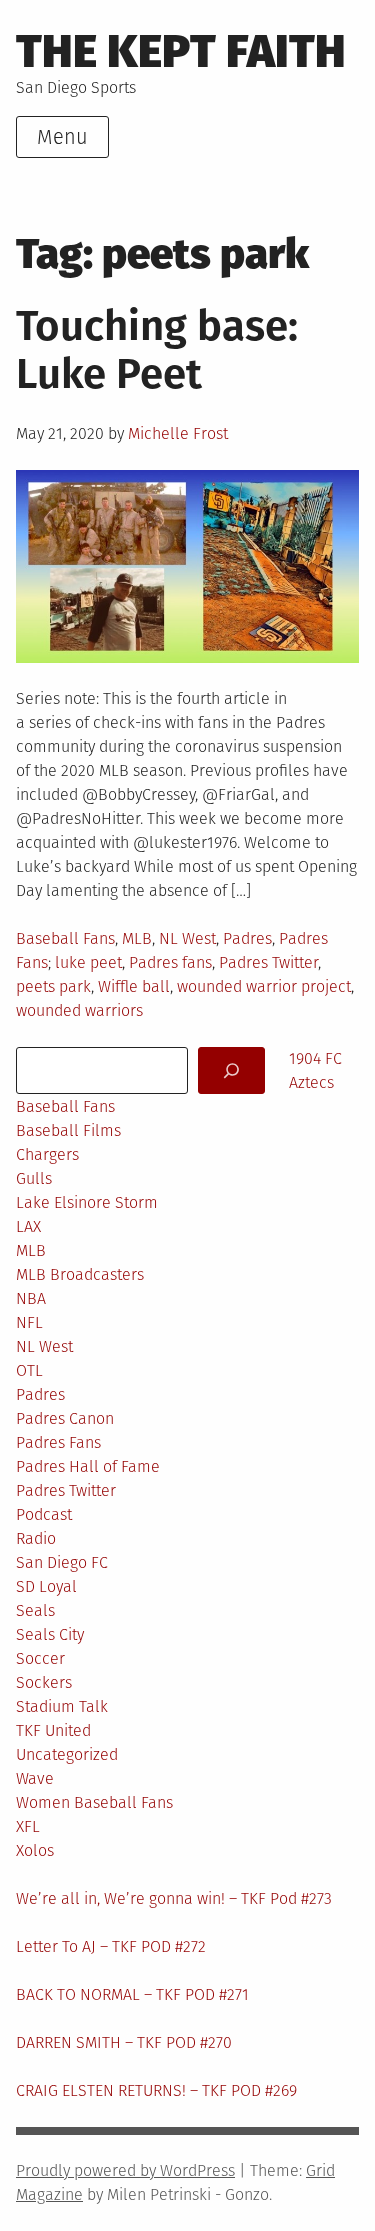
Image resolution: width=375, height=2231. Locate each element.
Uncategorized (67, 1754)
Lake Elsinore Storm (87, 1202)
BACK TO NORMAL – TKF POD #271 (132, 1994)
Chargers (47, 1154)
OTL (29, 1370)
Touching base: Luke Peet (157, 350)
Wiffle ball (134, 986)
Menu (62, 137)
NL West (187, 938)
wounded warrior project (264, 986)
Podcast (44, 1514)
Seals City (50, 1634)
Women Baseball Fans (94, 1802)
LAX (28, 1226)
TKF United (53, 1730)
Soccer (40, 1658)
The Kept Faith (181, 51)
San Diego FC (62, 1562)
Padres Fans (58, 1442)
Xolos (35, 1850)
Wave (35, 1778)
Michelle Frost (178, 433)
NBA (31, 1298)
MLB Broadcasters (80, 1274)
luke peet (88, 962)
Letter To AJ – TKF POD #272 (111, 1946)
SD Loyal (46, 1586)
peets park (53, 986)
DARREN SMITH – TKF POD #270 (124, 2042)
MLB (137, 938)
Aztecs (311, 1082)
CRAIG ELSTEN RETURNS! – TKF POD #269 (156, 2090)
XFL (28, 1826)
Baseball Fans (65, 938)
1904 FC (315, 1058)
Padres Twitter (268, 962)
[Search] (231, 1070)
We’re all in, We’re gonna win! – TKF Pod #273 (174, 1898)
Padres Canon (65, 1418)
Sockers (44, 1682)
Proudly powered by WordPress (125, 2170)
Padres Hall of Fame (88, 1466)
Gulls (34, 1178)
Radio (36, 1538)
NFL (29, 1322)
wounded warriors (79, 1010)
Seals (35, 1610)
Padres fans (170, 962)
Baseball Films (68, 1130)
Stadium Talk (62, 1706)
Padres (247, 938)
